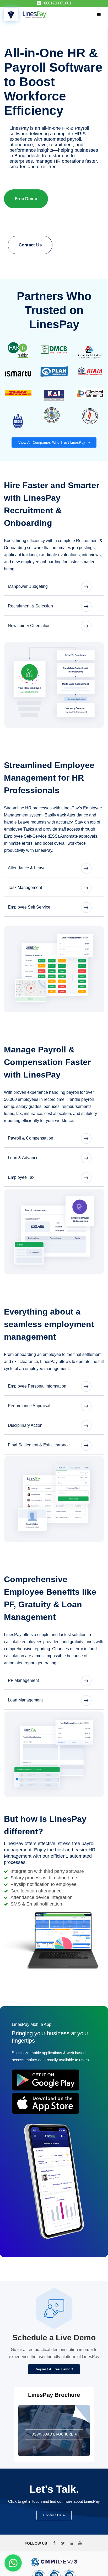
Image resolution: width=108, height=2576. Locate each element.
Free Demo (26, 199)
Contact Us (30, 245)
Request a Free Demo (53, 2449)
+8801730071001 (56, 3)
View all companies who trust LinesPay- (53, 522)
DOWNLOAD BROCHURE (53, 2514)
